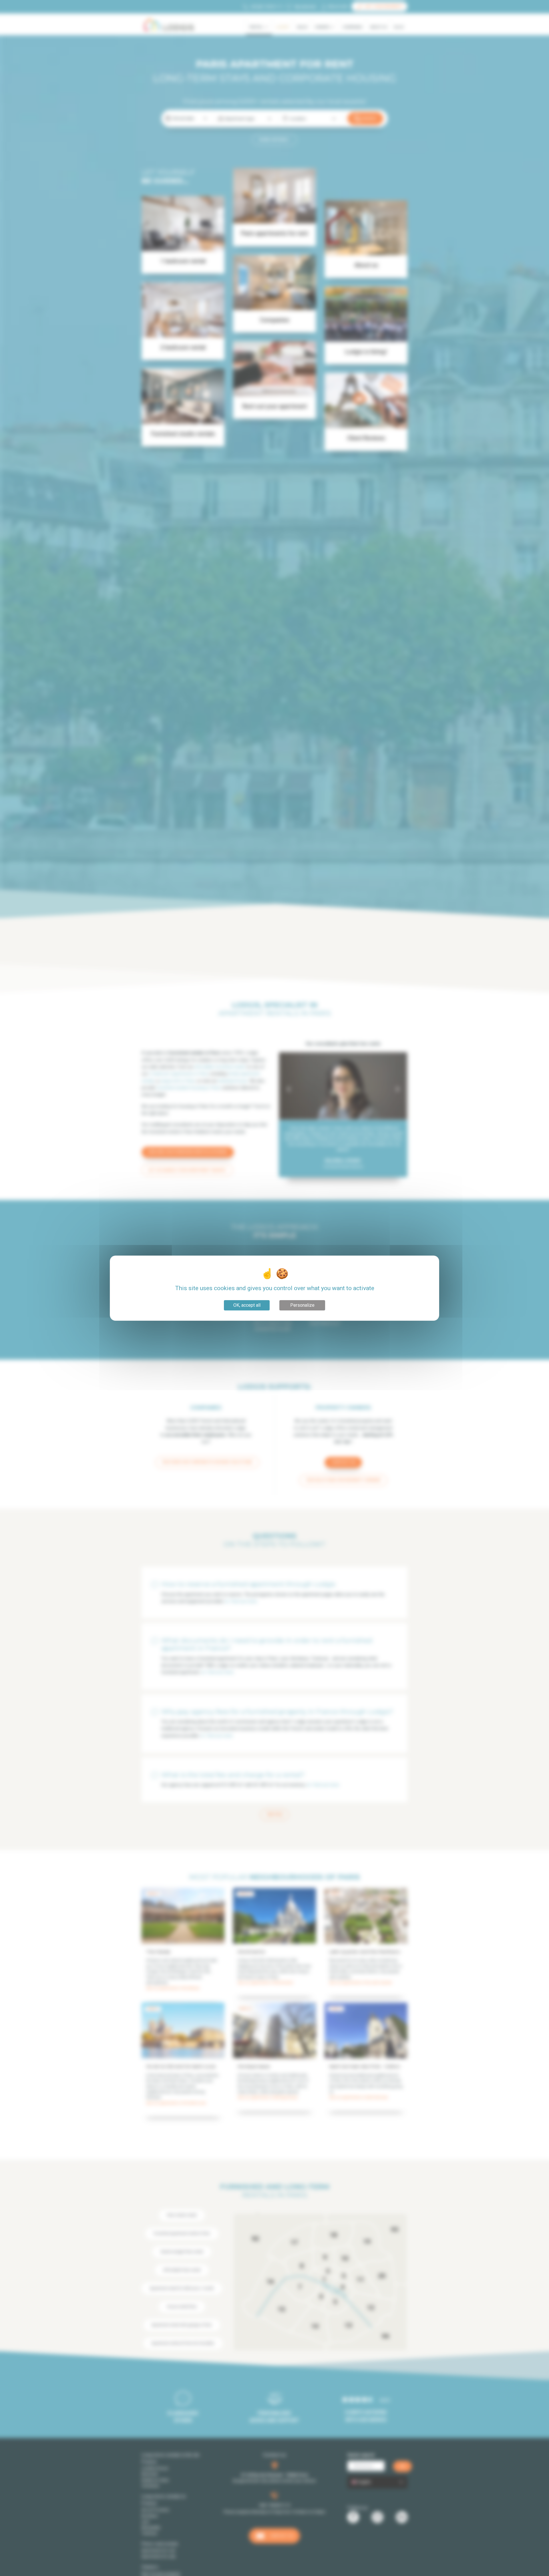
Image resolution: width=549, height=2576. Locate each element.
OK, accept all (247, 1305)
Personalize (302, 1305)
